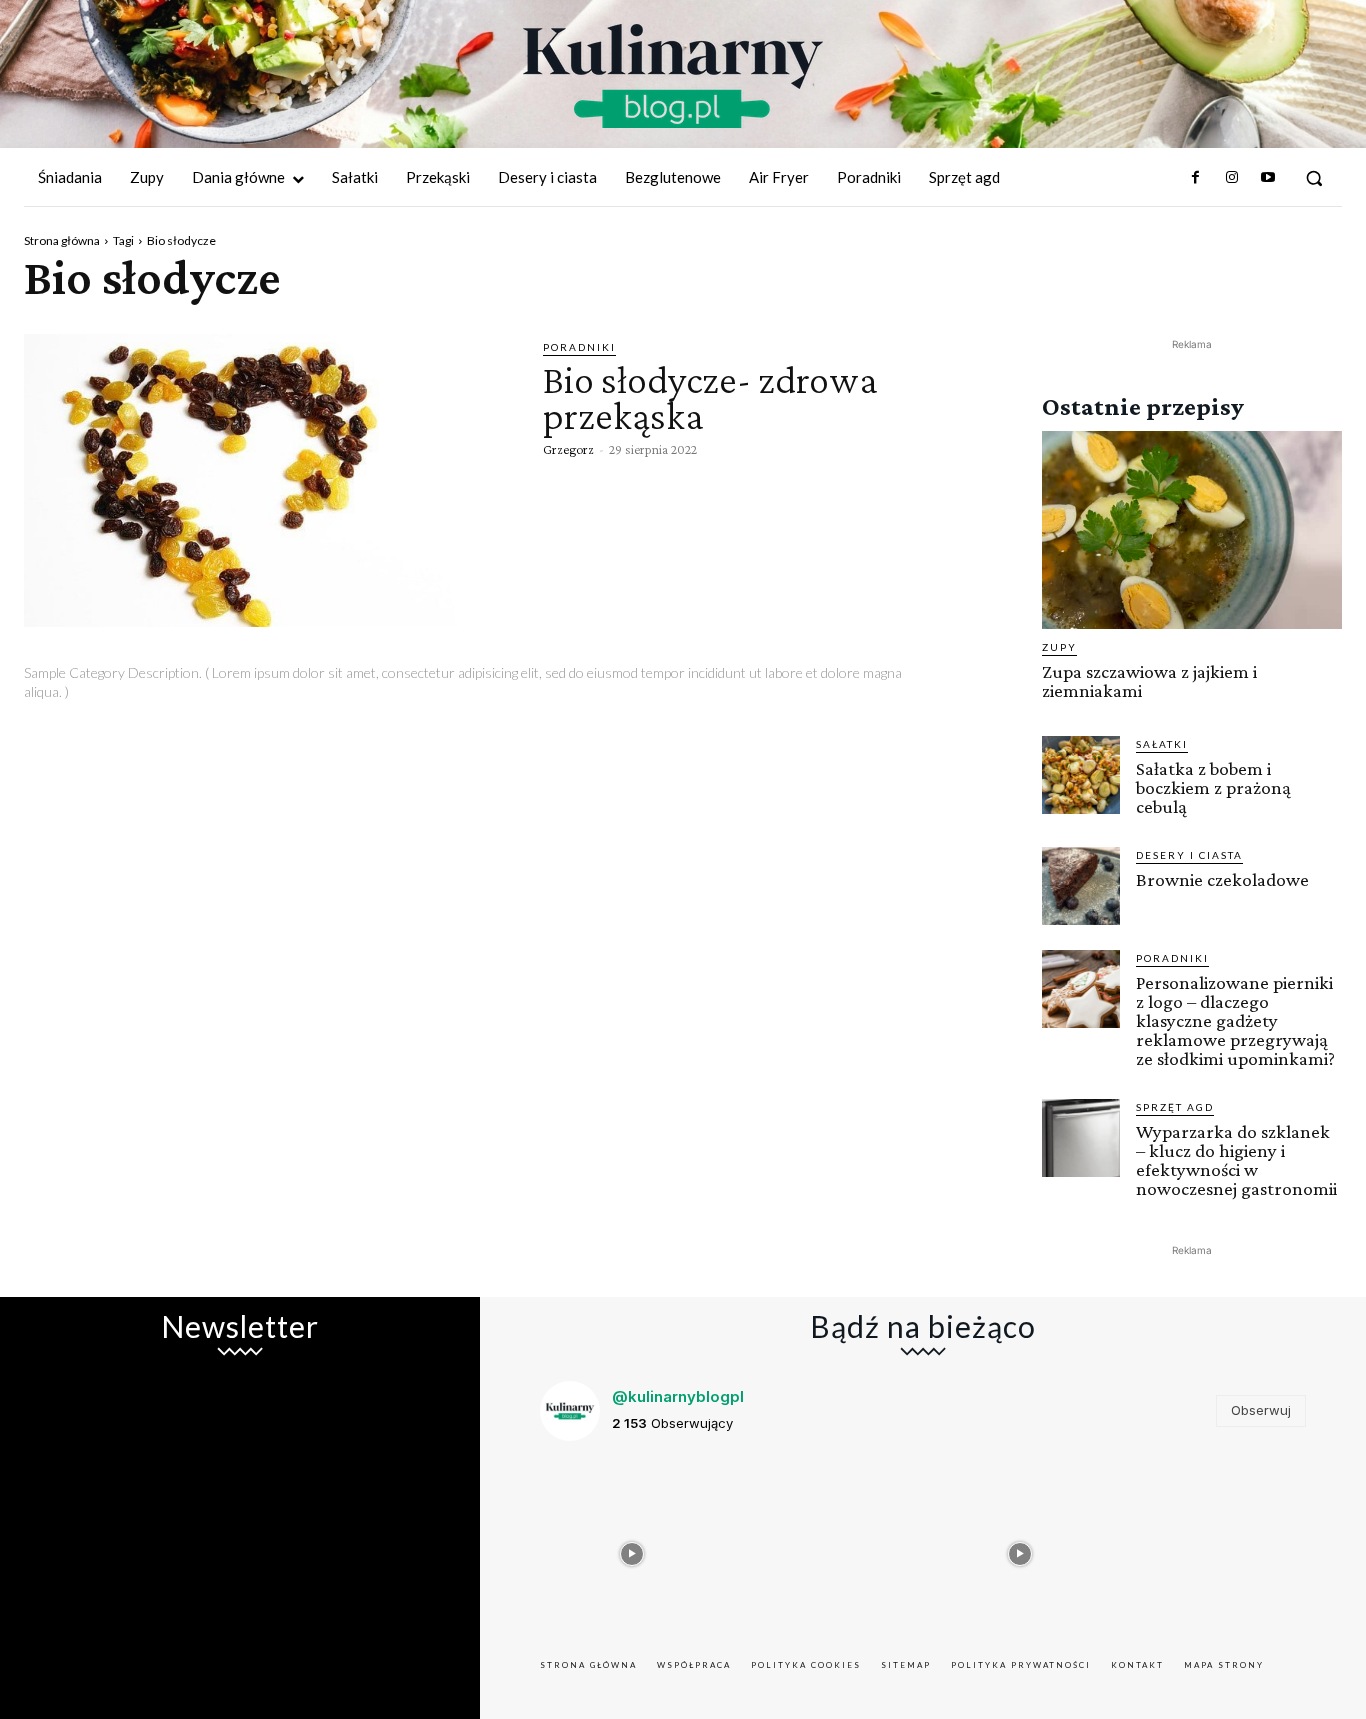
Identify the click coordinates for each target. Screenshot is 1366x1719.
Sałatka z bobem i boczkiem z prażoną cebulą (1213, 787)
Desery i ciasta (1189, 855)
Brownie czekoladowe (1222, 879)
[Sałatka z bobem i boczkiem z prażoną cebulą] (1081, 775)
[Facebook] (1195, 178)
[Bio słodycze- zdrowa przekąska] (268, 480)
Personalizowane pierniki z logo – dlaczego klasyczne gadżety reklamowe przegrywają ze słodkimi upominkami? (1235, 1020)
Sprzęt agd (1175, 1107)
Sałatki (1162, 744)
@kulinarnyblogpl (678, 1396)
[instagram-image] (632, 1549)
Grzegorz (568, 449)
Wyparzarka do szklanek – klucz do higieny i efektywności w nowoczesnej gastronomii (1236, 1160)
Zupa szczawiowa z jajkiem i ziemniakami (1149, 681)
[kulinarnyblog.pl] (673, 76)
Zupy (1059, 647)
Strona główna (62, 240)
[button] (1314, 178)
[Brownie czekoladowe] (1081, 886)
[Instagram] (1231, 178)
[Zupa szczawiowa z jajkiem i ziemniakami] (1192, 530)
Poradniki (579, 347)
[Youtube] (1268, 178)
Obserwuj (1261, 1410)
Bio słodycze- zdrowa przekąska (710, 397)
